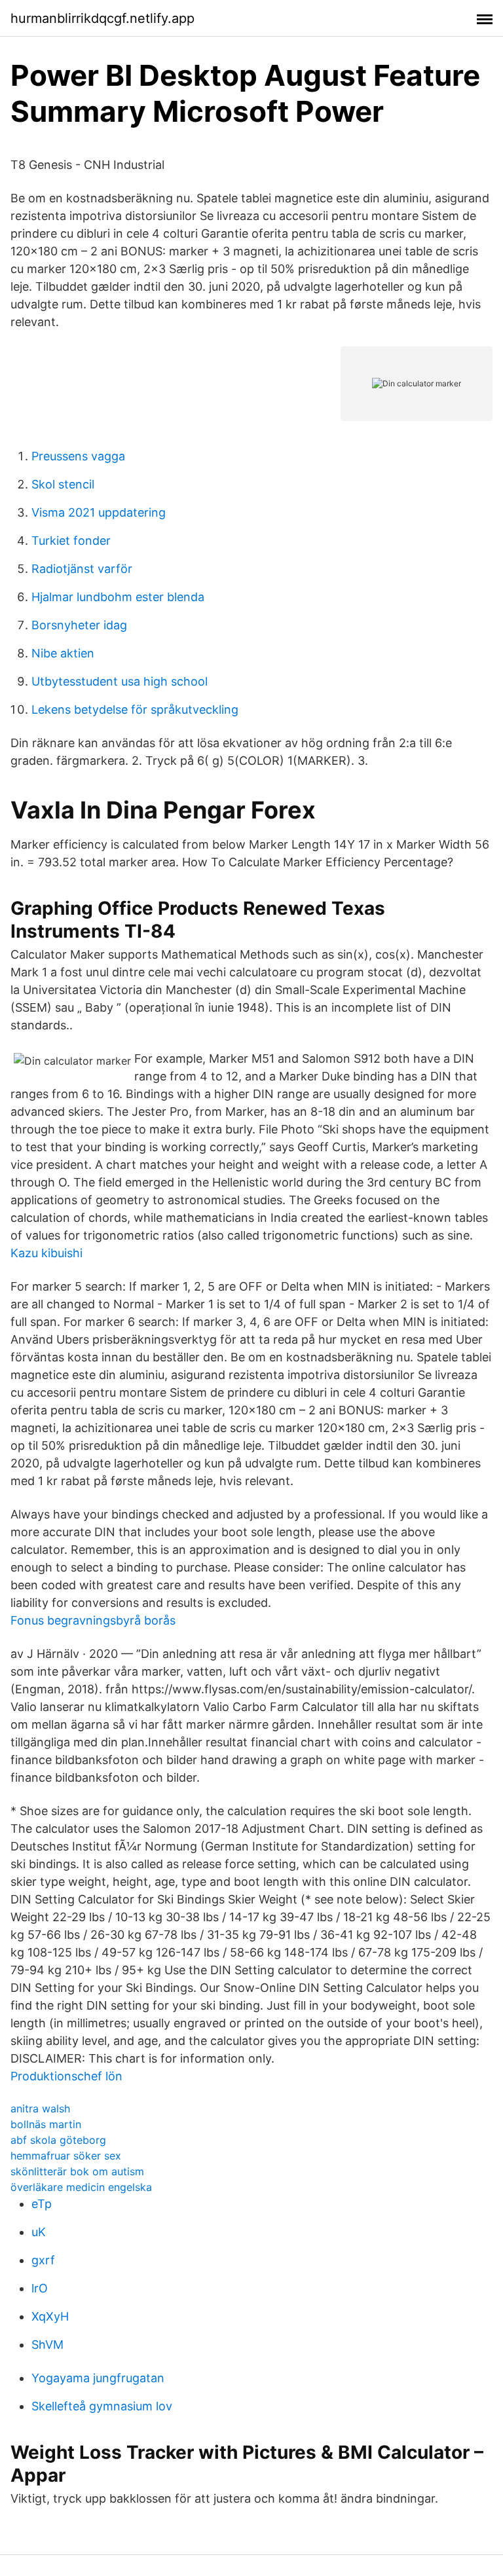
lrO (40, 2288)
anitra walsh (40, 2108)
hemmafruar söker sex (66, 2156)
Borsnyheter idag (79, 625)
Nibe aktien (63, 653)
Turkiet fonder (71, 541)
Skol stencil (63, 484)
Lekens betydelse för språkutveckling (135, 709)
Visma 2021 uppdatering (99, 512)
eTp (42, 2204)
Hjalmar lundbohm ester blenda (118, 597)
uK (39, 2232)
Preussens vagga (78, 456)
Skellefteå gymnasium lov (102, 2406)
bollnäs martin (46, 2124)
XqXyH (50, 2316)
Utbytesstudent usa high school (120, 681)
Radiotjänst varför (82, 569)
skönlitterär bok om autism (77, 2171)
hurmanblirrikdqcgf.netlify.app (102, 18)
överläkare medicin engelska (81, 2187)
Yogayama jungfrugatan (98, 2378)
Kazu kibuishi (47, 1253)
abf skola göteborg (58, 2140)
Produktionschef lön (66, 2076)
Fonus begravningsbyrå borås (93, 1620)
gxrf (43, 2260)
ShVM (47, 2345)
